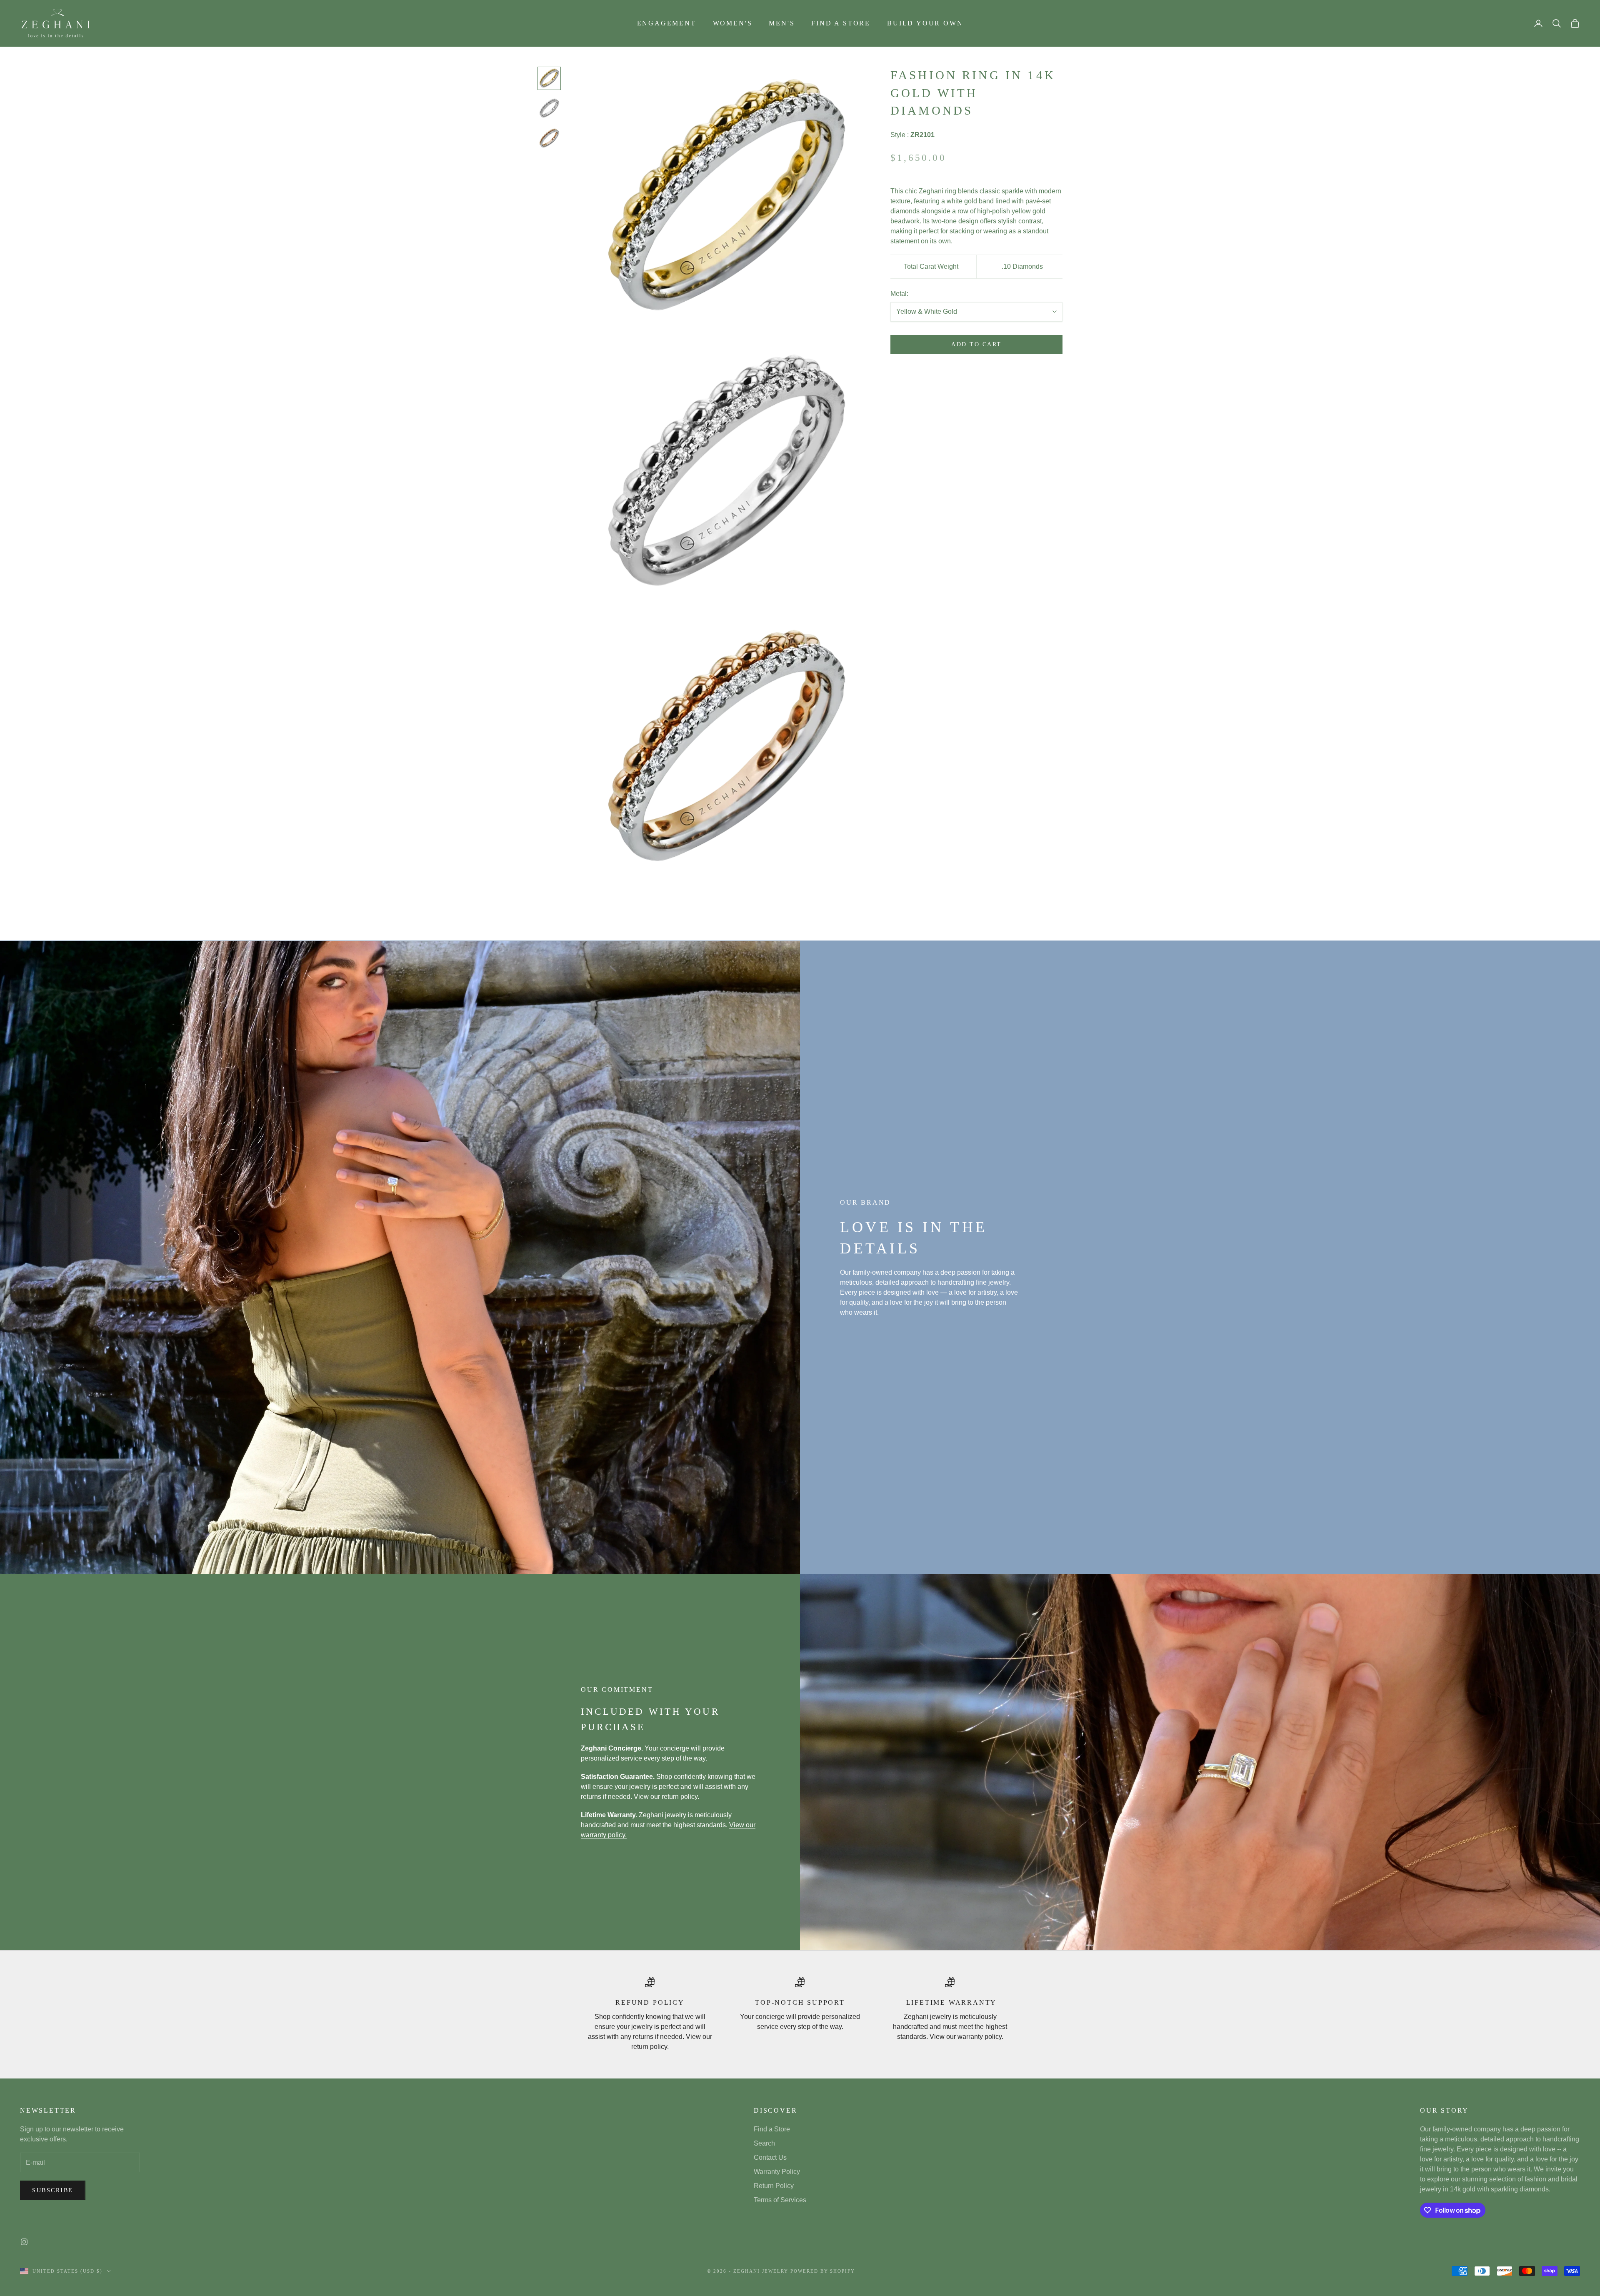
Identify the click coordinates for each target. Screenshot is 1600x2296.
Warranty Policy (777, 2172)
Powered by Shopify (823, 2271)
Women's (733, 23)
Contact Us (770, 2157)
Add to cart (976, 345)
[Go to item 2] (549, 108)
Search (764, 2143)
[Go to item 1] (549, 78)
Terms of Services (780, 2200)
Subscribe (53, 2190)
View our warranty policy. (966, 2037)
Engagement (667, 23)
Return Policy (774, 2186)
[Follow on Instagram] (24, 2242)
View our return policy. (666, 1797)
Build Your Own (925, 23)
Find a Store (841, 23)
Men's (782, 23)
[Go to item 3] (549, 138)
